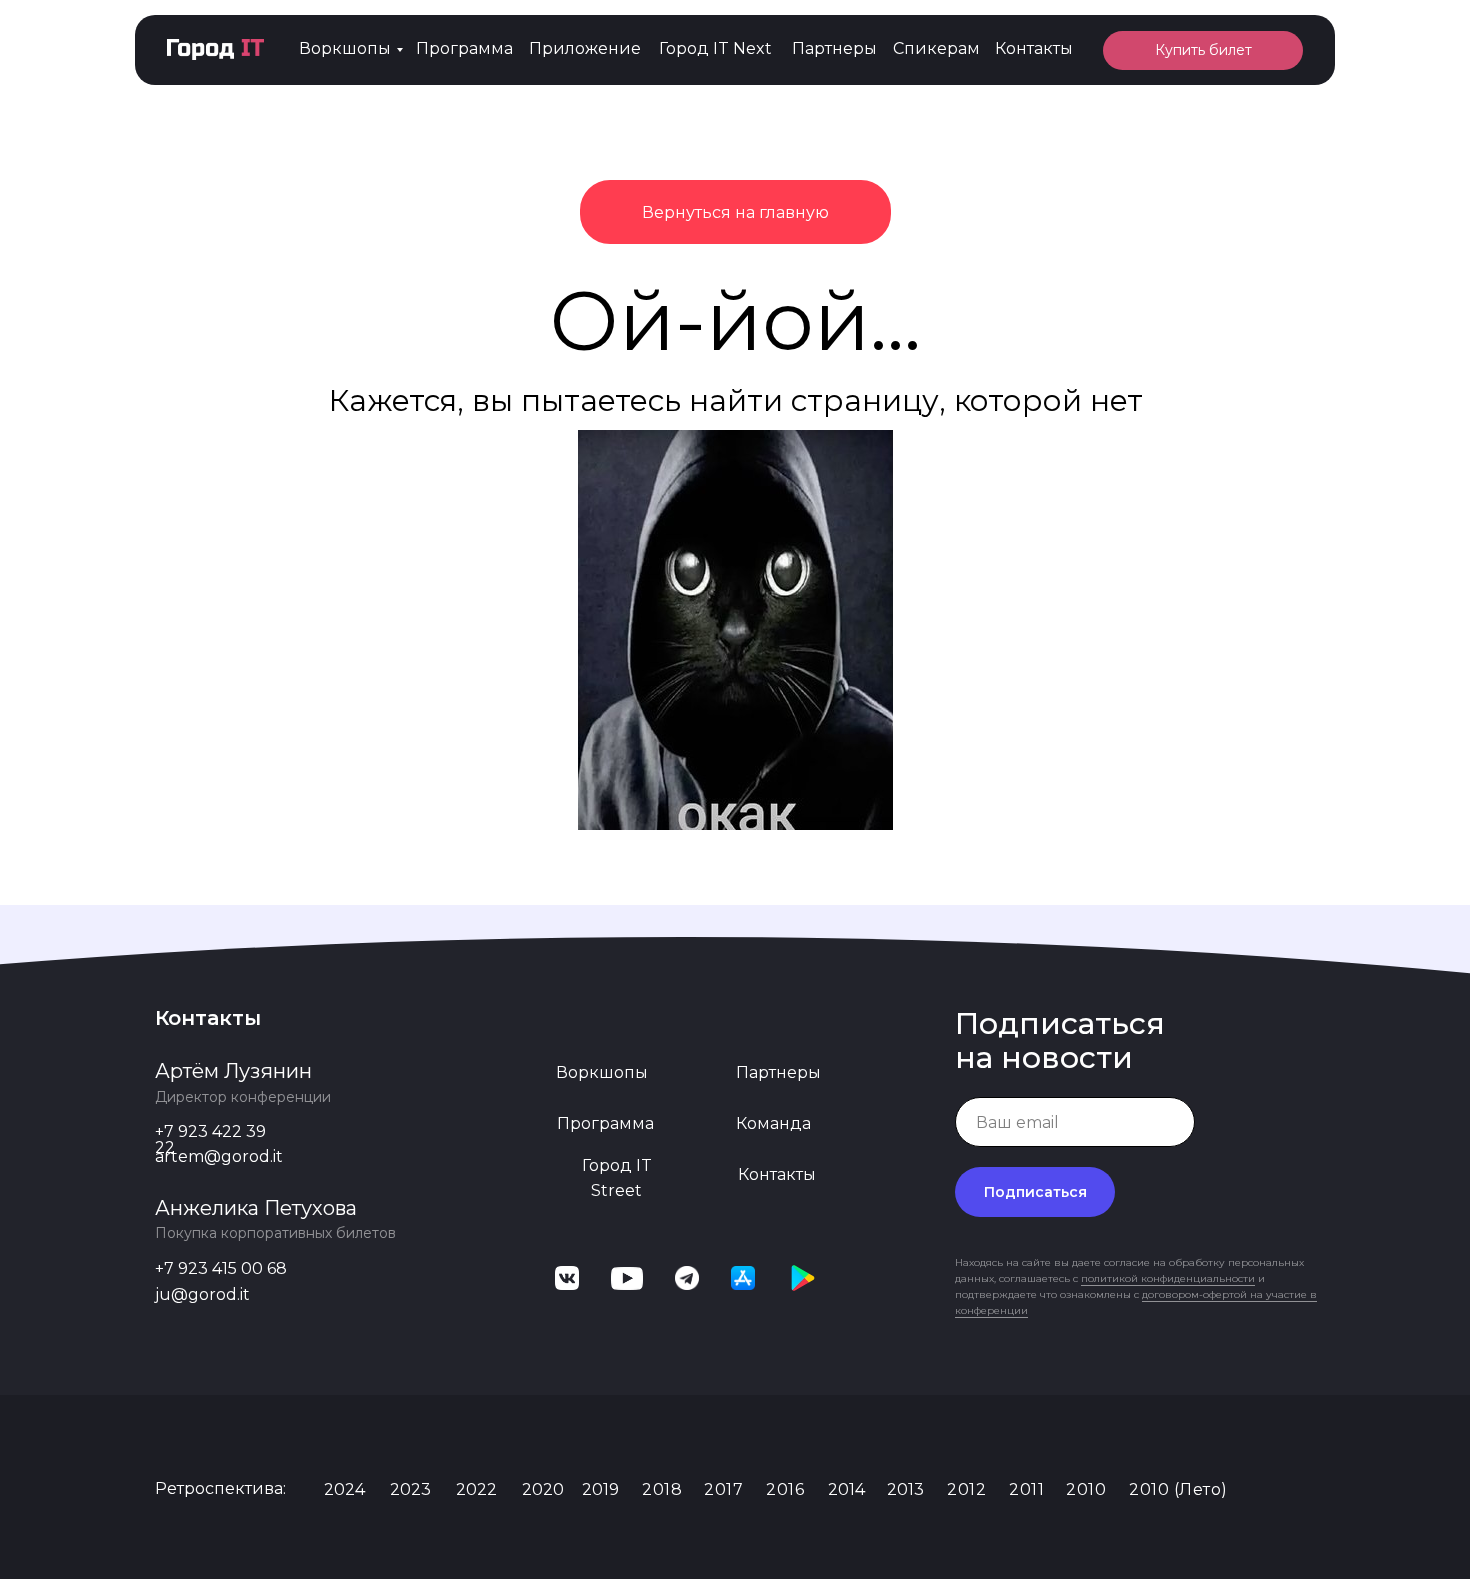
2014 (846, 1489)
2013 (905, 1489)
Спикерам (936, 48)
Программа (464, 48)
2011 (1026, 1489)
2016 (785, 1489)
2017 (723, 1489)
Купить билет (1203, 50)
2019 (600, 1489)
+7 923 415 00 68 (221, 1268)
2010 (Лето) (1178, 1489)
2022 (476, 1489)
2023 (410, 1489)
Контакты (1034, 48)
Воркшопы (345, 48)
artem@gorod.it (219, 1156)
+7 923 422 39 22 (210, 1139)
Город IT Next (715, 48)
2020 (543, 1489)
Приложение (585, 48)
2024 (344, 1489)
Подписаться (1035, 1192)
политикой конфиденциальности (1168, 1278)
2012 (966, 1489)
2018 (662, 1489)
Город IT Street (617, 1178)
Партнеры (834, 48)
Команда (773, 1123)
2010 (1086, 1489)
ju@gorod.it (202, 1294)
